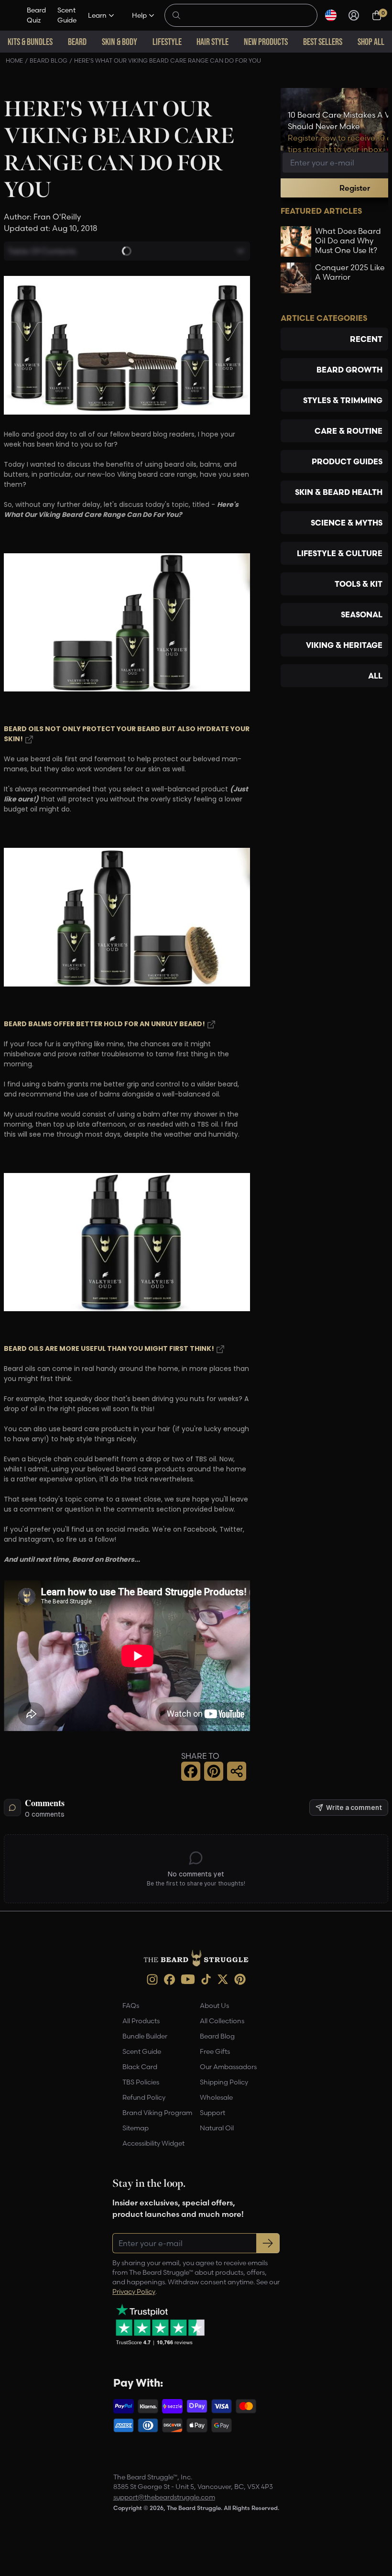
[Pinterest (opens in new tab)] (240, 1979)
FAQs (131, 2006)
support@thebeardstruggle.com (164, 2497)
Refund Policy (144, 2097)
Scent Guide (67, 15)
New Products (266, 42)
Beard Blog (49, 60)
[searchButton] (176, 14)
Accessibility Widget (153, 2143)
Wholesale (216, 2097)
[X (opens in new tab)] (223, 1979)
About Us (214, 2006)
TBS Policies (141, 2082)
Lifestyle (167, 42)
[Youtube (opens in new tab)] (188, 1979)
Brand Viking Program (157, 2113)
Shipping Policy (224, 2082)
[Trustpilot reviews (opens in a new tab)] (160, 2324)
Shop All (371, 42)
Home (14, 60)
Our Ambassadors (228, 2067)
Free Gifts (215, 2051)
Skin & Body (120, 42)
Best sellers (323, 42)
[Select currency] (331, 15)
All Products (141, 2021)
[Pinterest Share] (214, 1771)
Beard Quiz (36, 15)
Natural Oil (217, 2128)
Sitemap (136, 2128)
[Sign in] (354, 15)
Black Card (140, 2067)
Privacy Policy (134, 2291)
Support (212, 2113)
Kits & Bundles (30, 42)
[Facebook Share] (191, 1771)
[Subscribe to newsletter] (268, 2243)
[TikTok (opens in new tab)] (206, 1979)
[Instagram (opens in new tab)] (152, 1979)
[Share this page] (237, 1771)
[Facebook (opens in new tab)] (169, 1979)
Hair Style (212, 42)
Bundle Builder (145, 2036)
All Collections (222, 2021)
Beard (77, 42)
